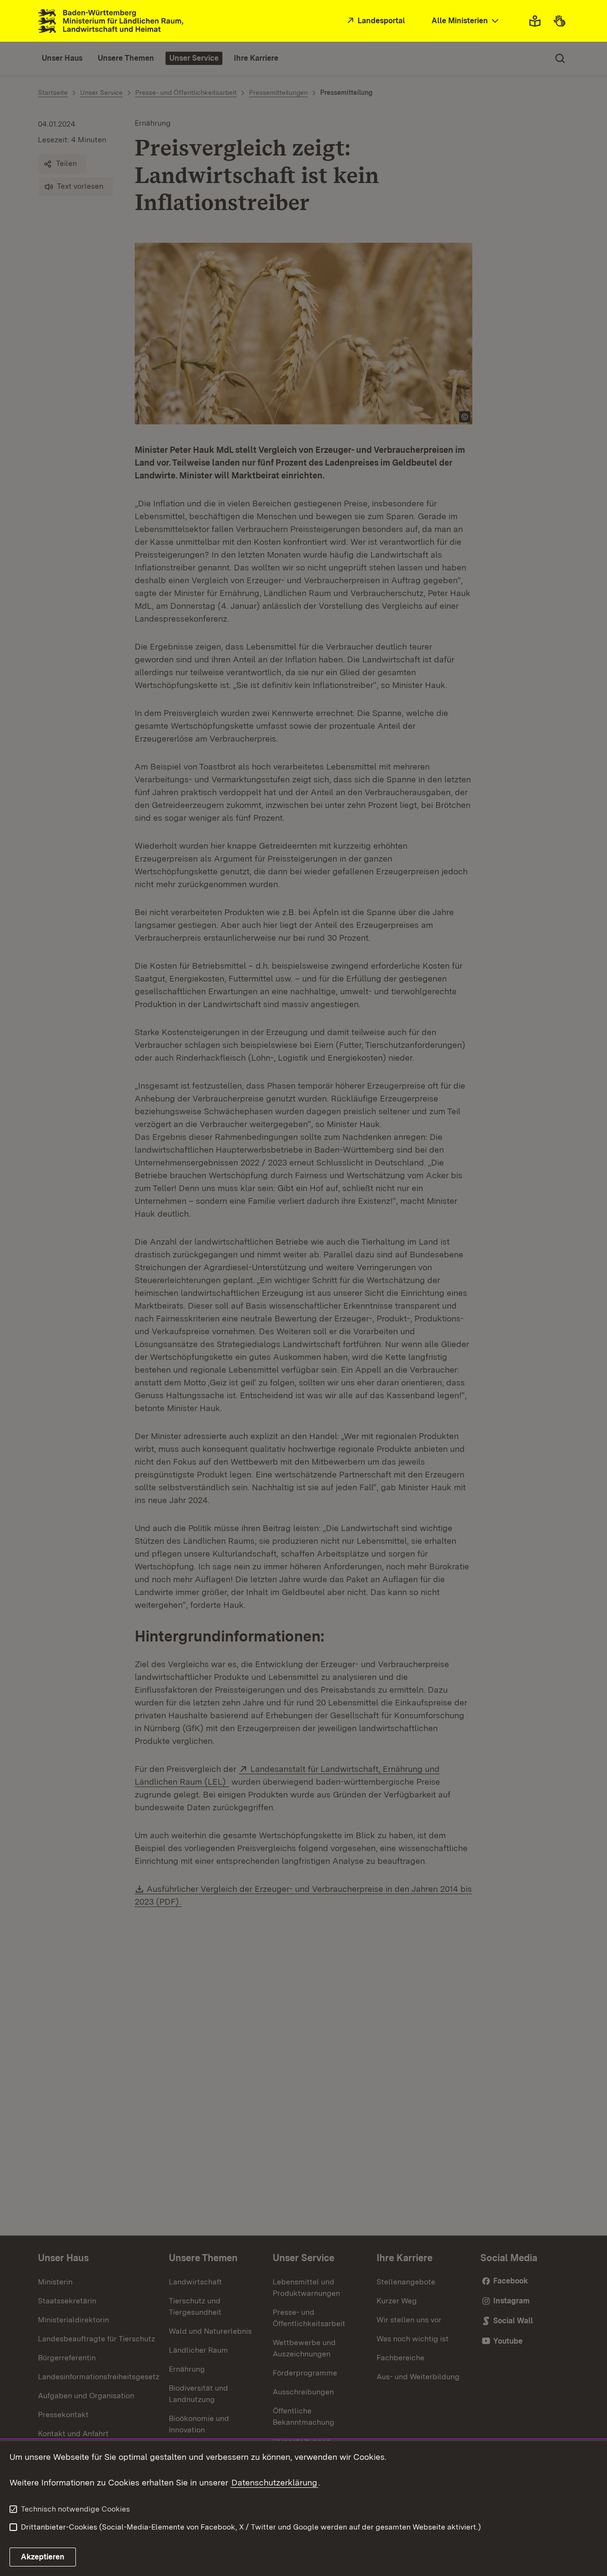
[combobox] (466, 21)
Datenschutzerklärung (274, 2482)
